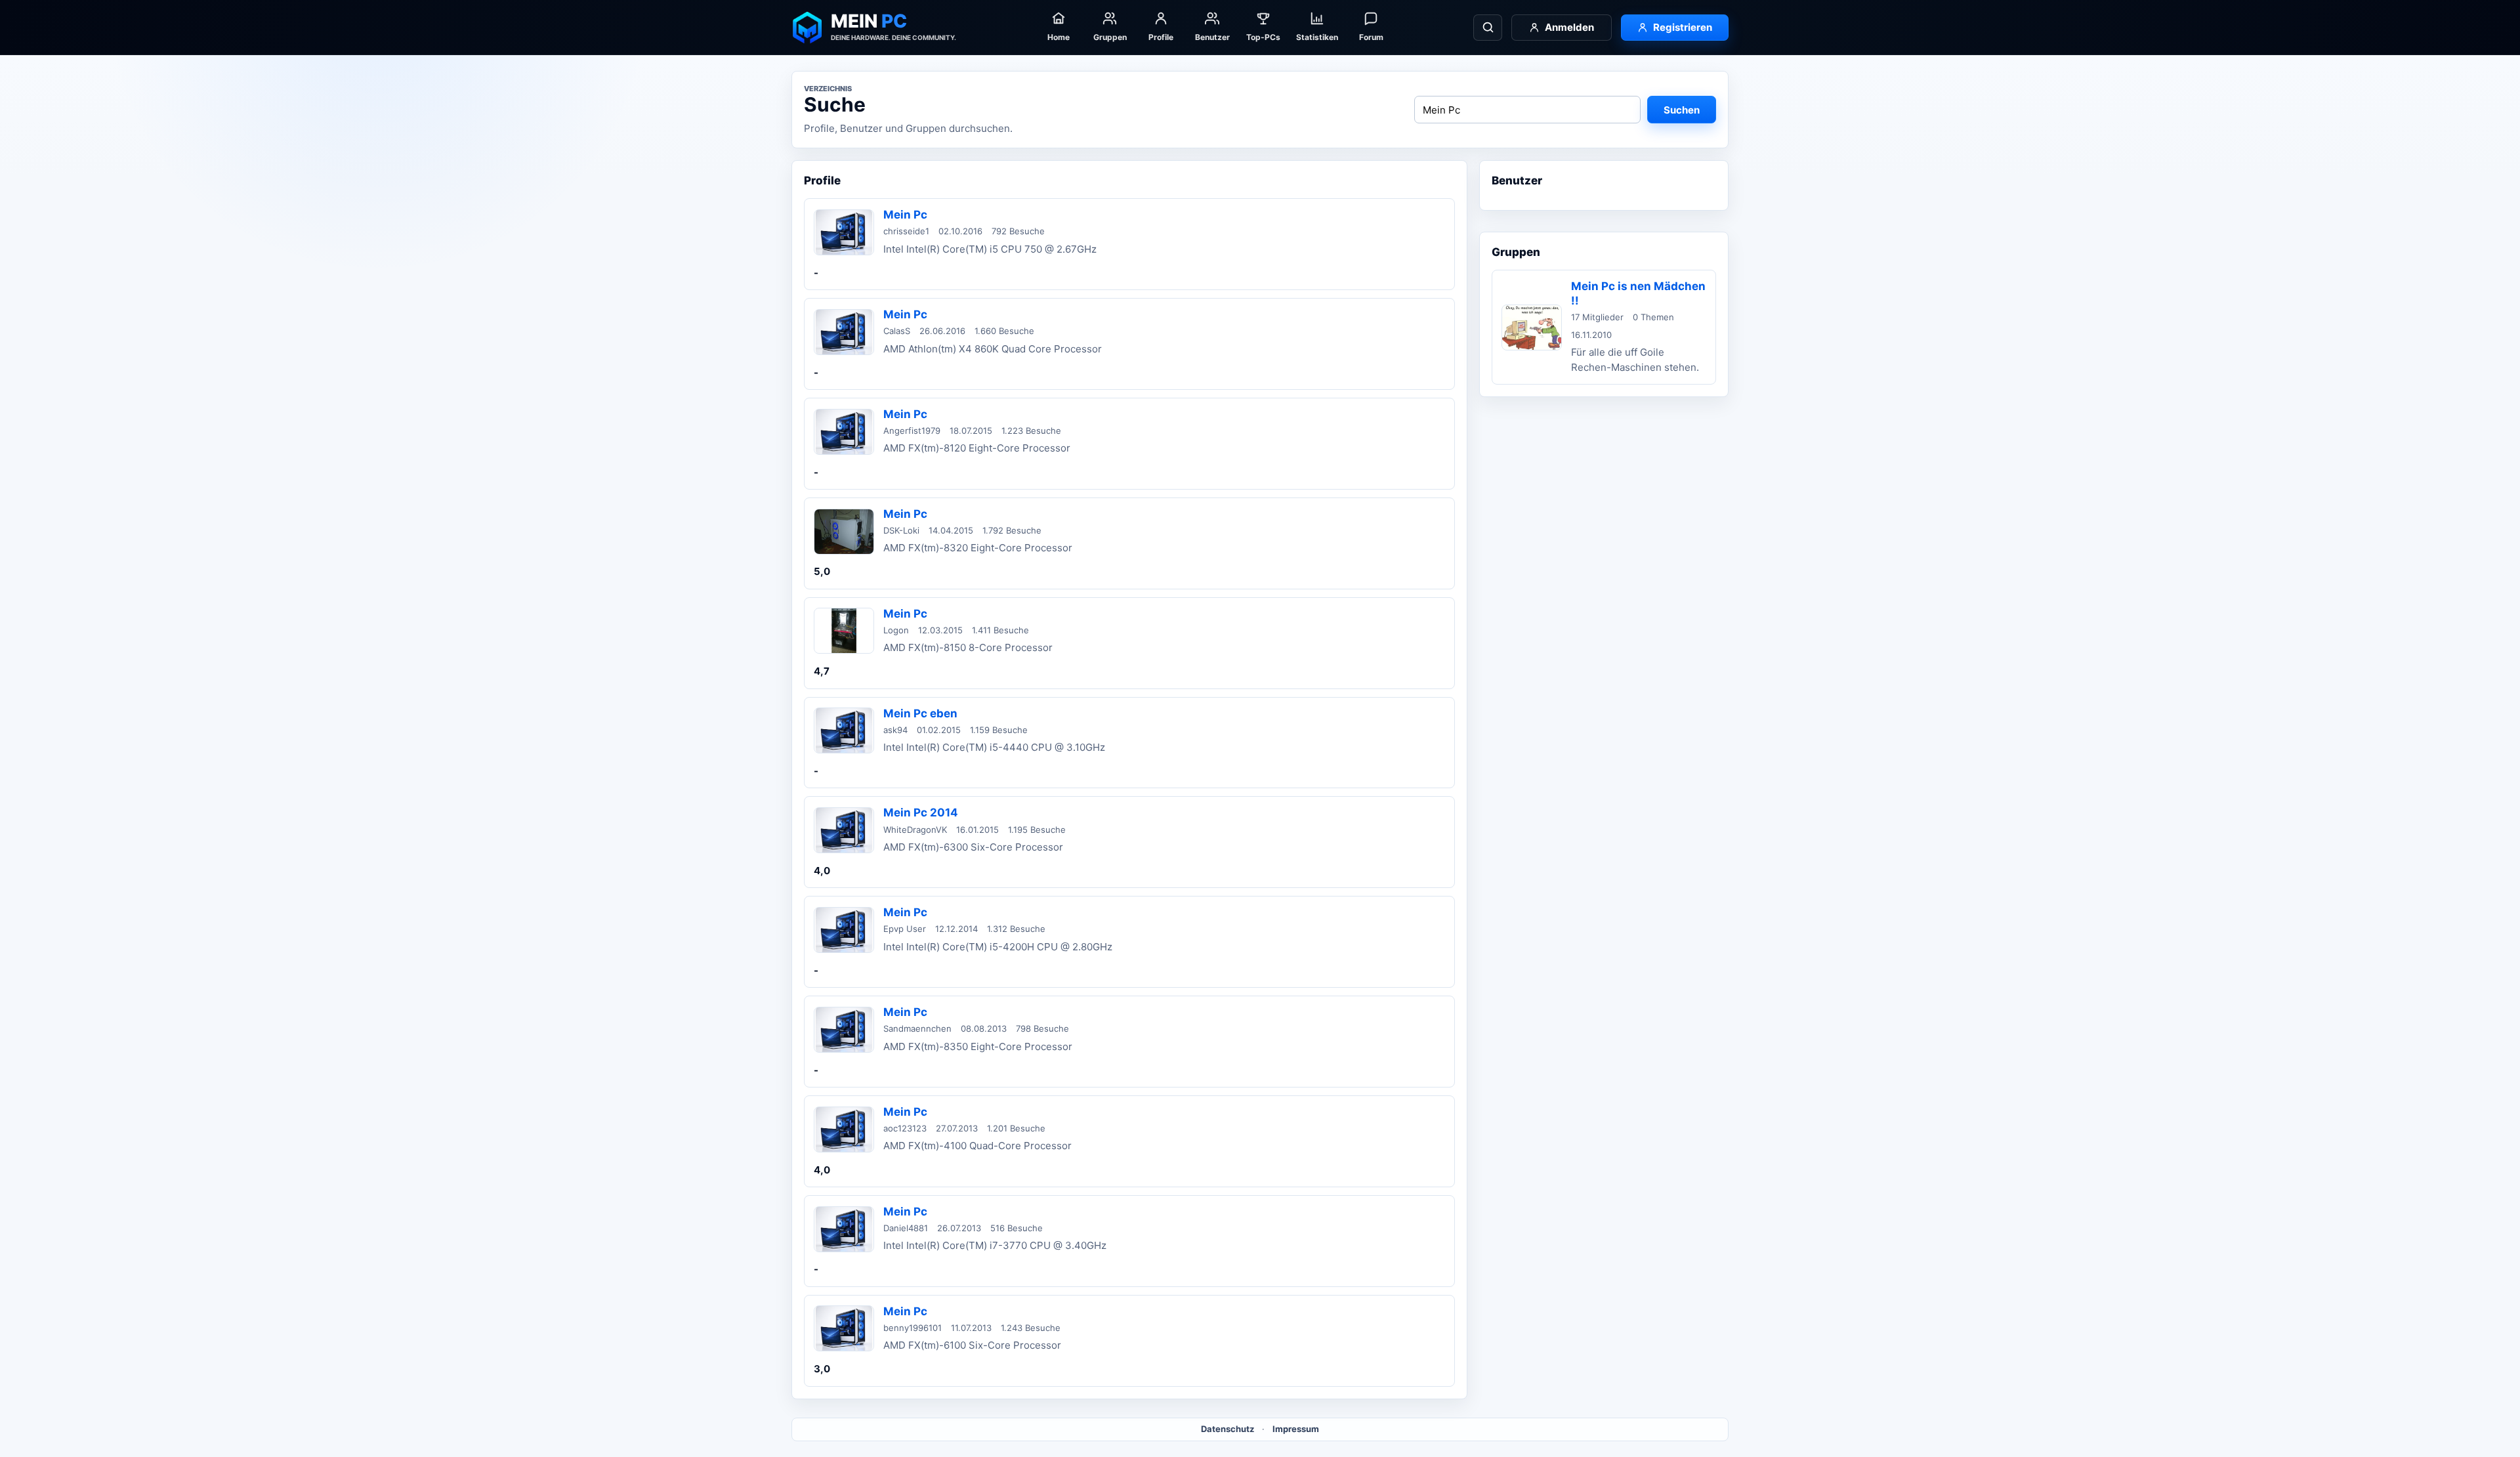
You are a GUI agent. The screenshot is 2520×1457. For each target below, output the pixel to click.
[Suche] (1488, 28)
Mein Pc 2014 (921, 813)
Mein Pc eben (920, 713)
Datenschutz (1228, 1429)
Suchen (1682, 110)
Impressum (1296, 1429)
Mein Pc (905, 215)
